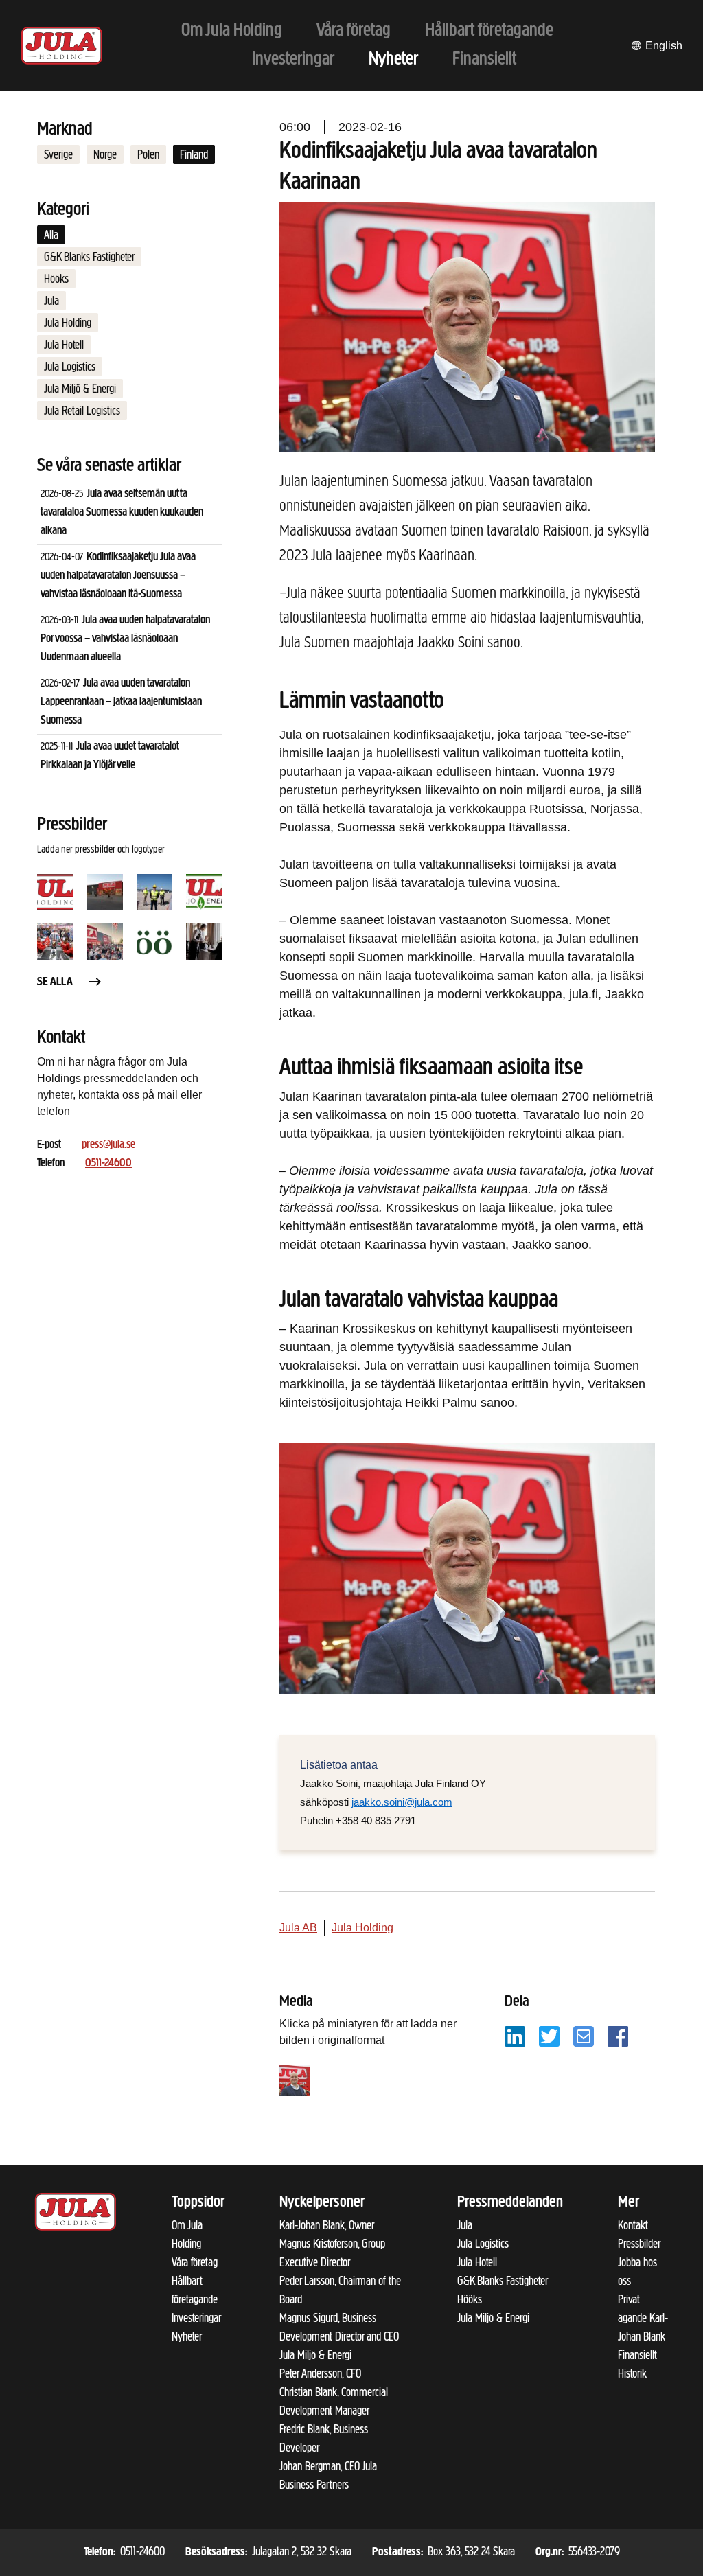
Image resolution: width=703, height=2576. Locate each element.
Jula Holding (68, 323)
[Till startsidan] (62, 46)
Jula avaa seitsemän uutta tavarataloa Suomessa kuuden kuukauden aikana (122, 513)
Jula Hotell (64, 345)
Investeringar (196, 2318)
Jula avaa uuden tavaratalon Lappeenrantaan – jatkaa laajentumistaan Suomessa (121, 702)
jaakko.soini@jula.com (402, 1802)
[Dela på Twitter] (549, 2035)
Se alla (55, 982)
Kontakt (633, 2225)
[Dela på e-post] (584, 2035)
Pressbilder (639, 2244)
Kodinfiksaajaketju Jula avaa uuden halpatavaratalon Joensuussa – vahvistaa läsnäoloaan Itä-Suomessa (118, 576)
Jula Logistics (70, 367)
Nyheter (187, 2336)
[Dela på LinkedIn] (515, 2035)
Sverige (58, 154)
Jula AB (298, 1928)
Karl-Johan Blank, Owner (327, 2225)
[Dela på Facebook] (618, 2035)
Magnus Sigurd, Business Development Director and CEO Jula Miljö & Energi (339, 2336)
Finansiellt (637, 2355)
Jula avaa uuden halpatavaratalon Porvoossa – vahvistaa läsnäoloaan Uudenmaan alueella (125, 639)
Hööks (56, 279)
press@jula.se (108, 1145)
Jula (51, 301)
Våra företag (195, 2262)
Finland (194, 154)
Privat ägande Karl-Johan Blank (643, 2318)
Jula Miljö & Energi (80, 389)
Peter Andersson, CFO (320, 2373)
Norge (105, 154)
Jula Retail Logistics (82, 411)
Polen (148, 154)
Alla (51, 235)
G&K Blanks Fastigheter (89, 257)
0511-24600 (108, 1164)
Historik (632, 2373)
